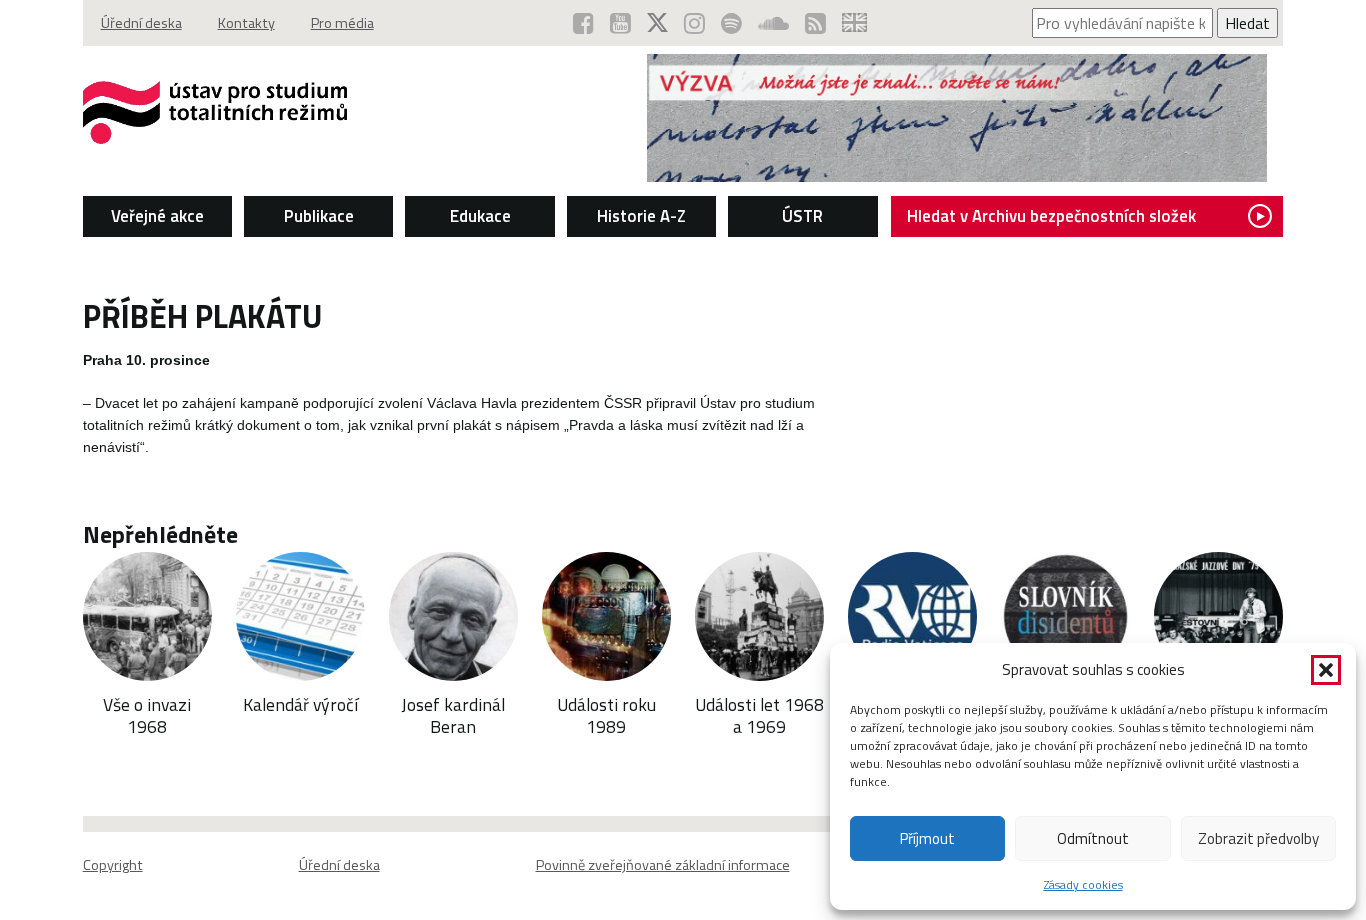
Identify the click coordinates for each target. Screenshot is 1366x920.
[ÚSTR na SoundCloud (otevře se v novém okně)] (773, 23)
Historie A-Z (641, 216)
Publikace (319, 216)
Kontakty (246, 23)
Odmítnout (1093, 838)
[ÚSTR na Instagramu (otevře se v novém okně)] (694, 23)
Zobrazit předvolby (1258, 838)
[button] (1326, 670)
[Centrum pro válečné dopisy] (957, 176)
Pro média (342, 23)
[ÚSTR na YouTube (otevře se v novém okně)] (620, 23)
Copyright (113, 865)
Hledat (1247, 23)
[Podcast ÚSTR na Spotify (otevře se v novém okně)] (731, 23)
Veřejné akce (157, 216)
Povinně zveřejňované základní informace (663, 865)
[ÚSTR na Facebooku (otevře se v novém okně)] (583, 23)
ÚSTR (802, 216)
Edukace (480, 216)
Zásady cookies (1083, 884)
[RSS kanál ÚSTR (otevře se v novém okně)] (815, 23)
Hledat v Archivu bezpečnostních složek (1051, 216)
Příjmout (927, 838)
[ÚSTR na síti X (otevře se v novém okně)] (657, 23)
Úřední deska (141, 23)
